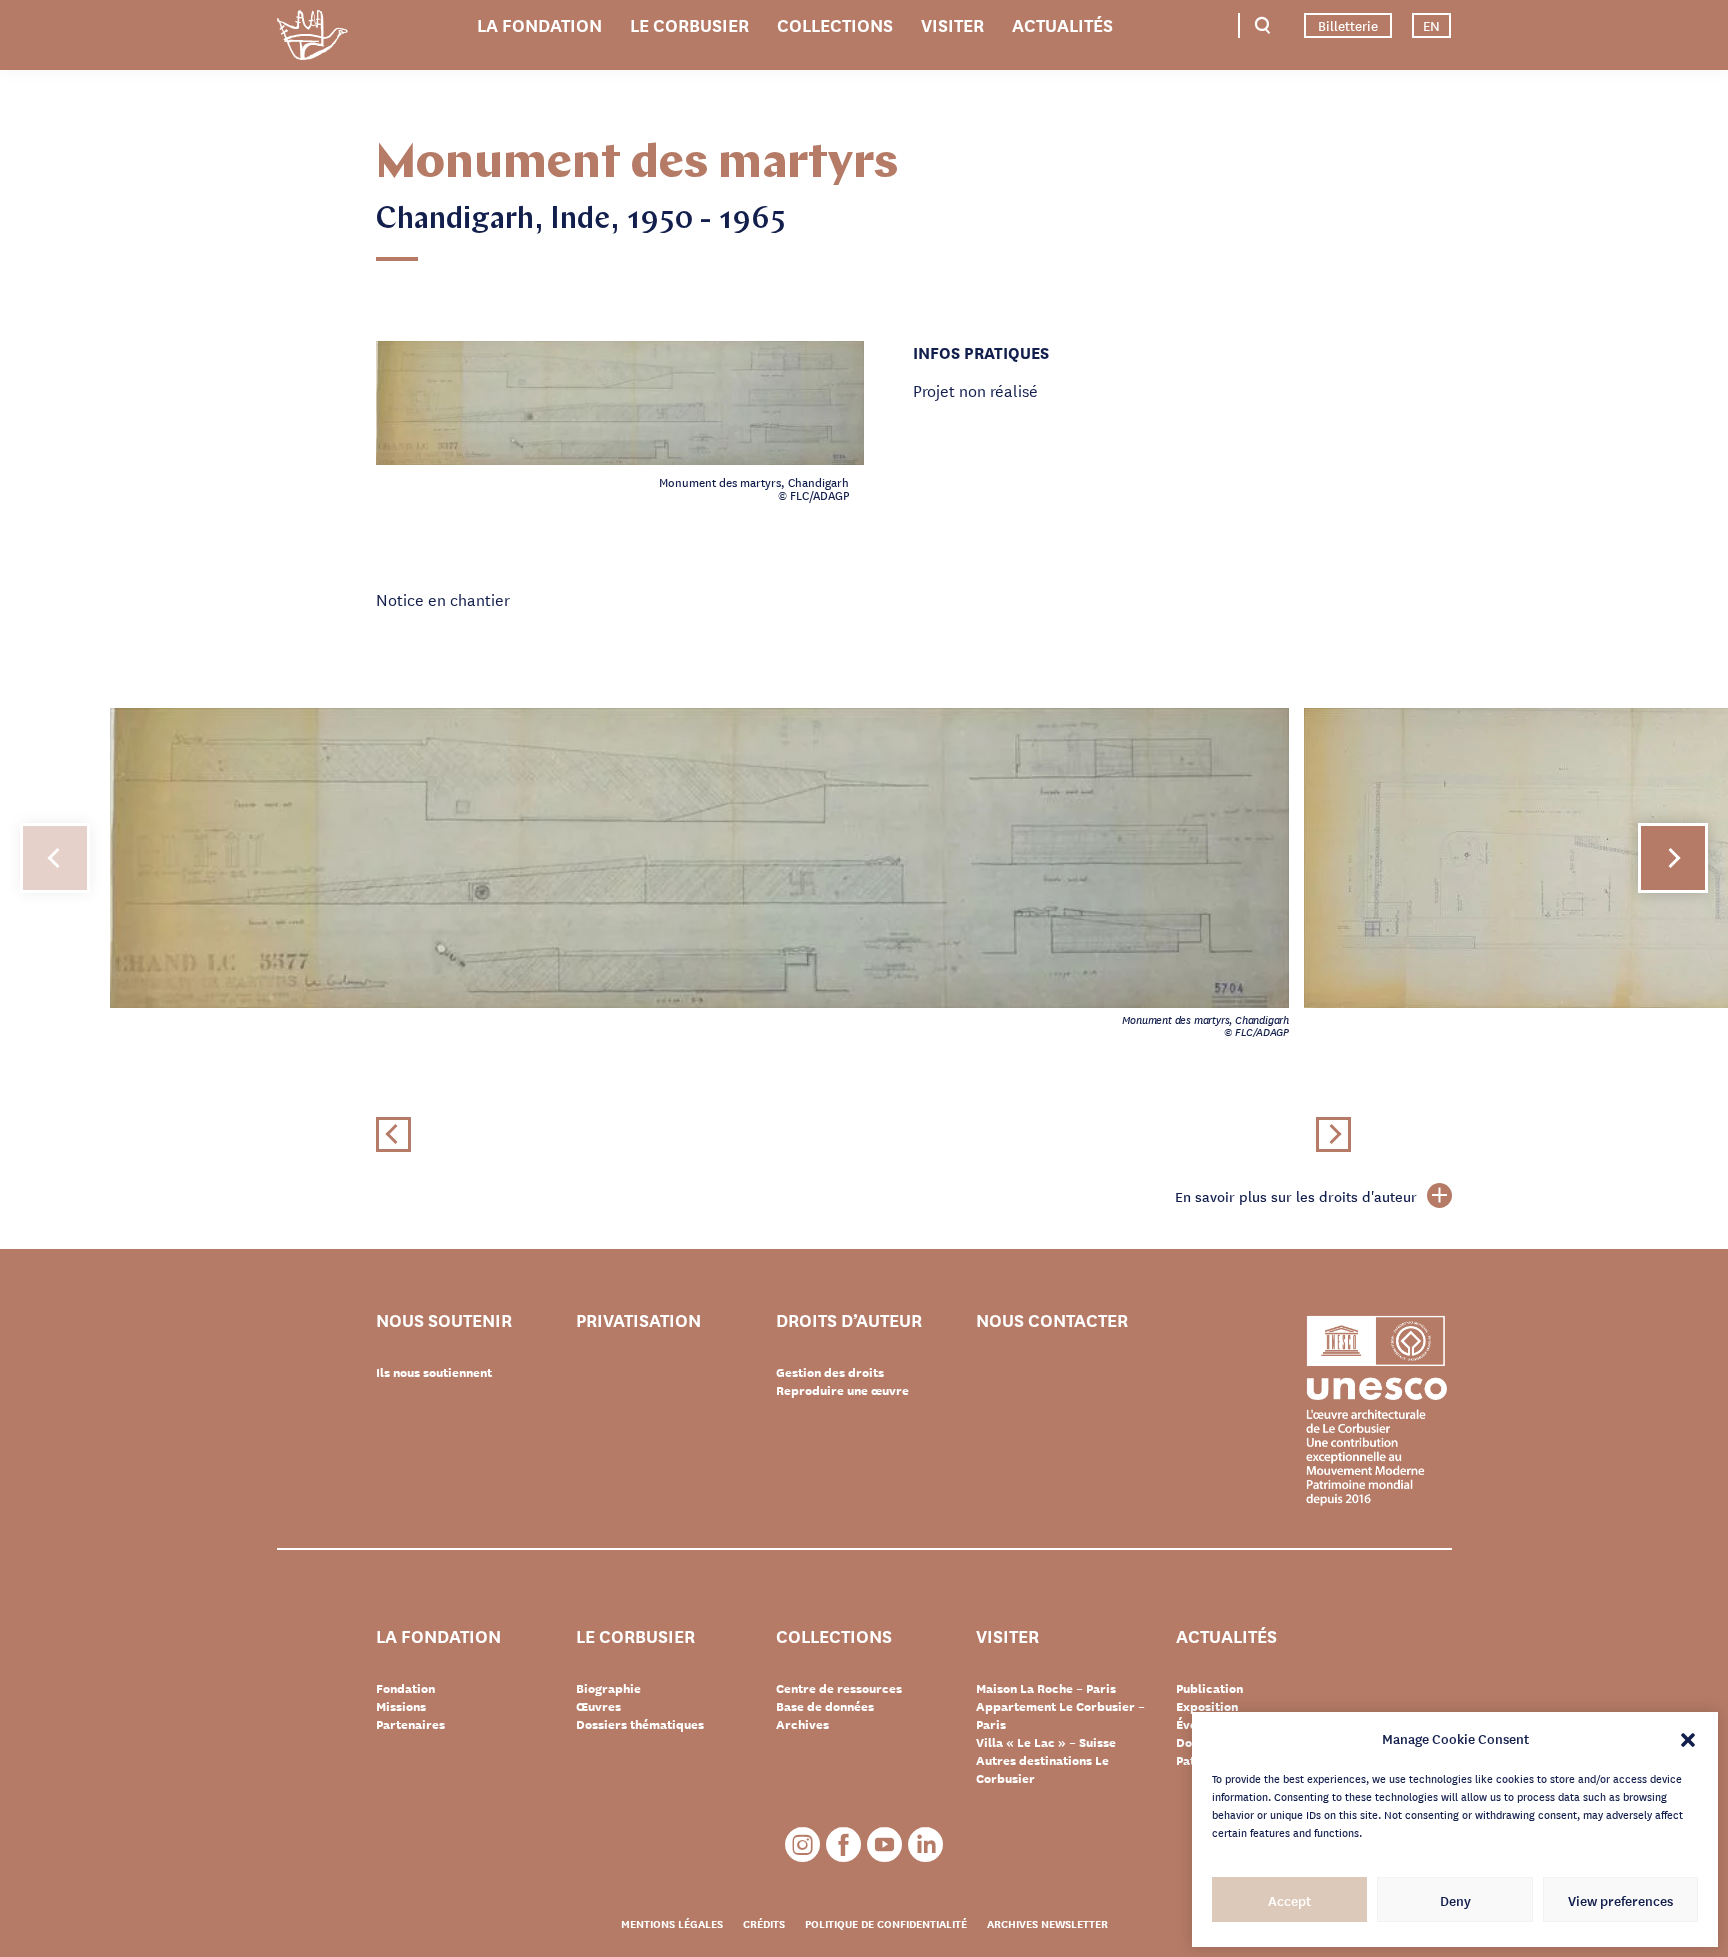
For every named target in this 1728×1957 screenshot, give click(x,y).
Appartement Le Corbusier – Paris (1060, 1715)
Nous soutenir (444, 1320)
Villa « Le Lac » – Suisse (1046, 1742)
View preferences (1620, 1900)
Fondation (405, 1688)
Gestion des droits (830, 1372)
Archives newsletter (1047, 1923)
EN (1431, 25)
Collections (835, 24)
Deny (1455, 1900)
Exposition (1207, 1706)
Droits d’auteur (849, 1320)
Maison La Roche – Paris (1046, 1688)
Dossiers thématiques (640, 1724)
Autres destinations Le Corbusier (1042, 1769)
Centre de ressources (839, 1688)
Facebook (843, 1844)
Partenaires (410, 1724)
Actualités (1062, 24)
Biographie (608, 1688)
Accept (1289, 1900)
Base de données (825, 1706)
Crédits (764, 1923)
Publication (1209, 1688)
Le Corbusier (689, 24)
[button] (1688, 1738)
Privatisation (638, 1320)
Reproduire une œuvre (842, 1390)
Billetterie (1348, 25)
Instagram (802, 1844)
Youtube (884, 1844)
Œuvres (598, 1706)
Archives (802, 1724)
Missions (401, 1706)
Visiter (952, 24)
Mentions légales (672, 1923)
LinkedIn (925, 1844)
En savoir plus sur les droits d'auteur (1296, 1196)
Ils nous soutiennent (434, 1372)
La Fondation (539, 24)
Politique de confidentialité (886, 1923)
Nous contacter (1052, 1320)
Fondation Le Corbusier (312, 38)
